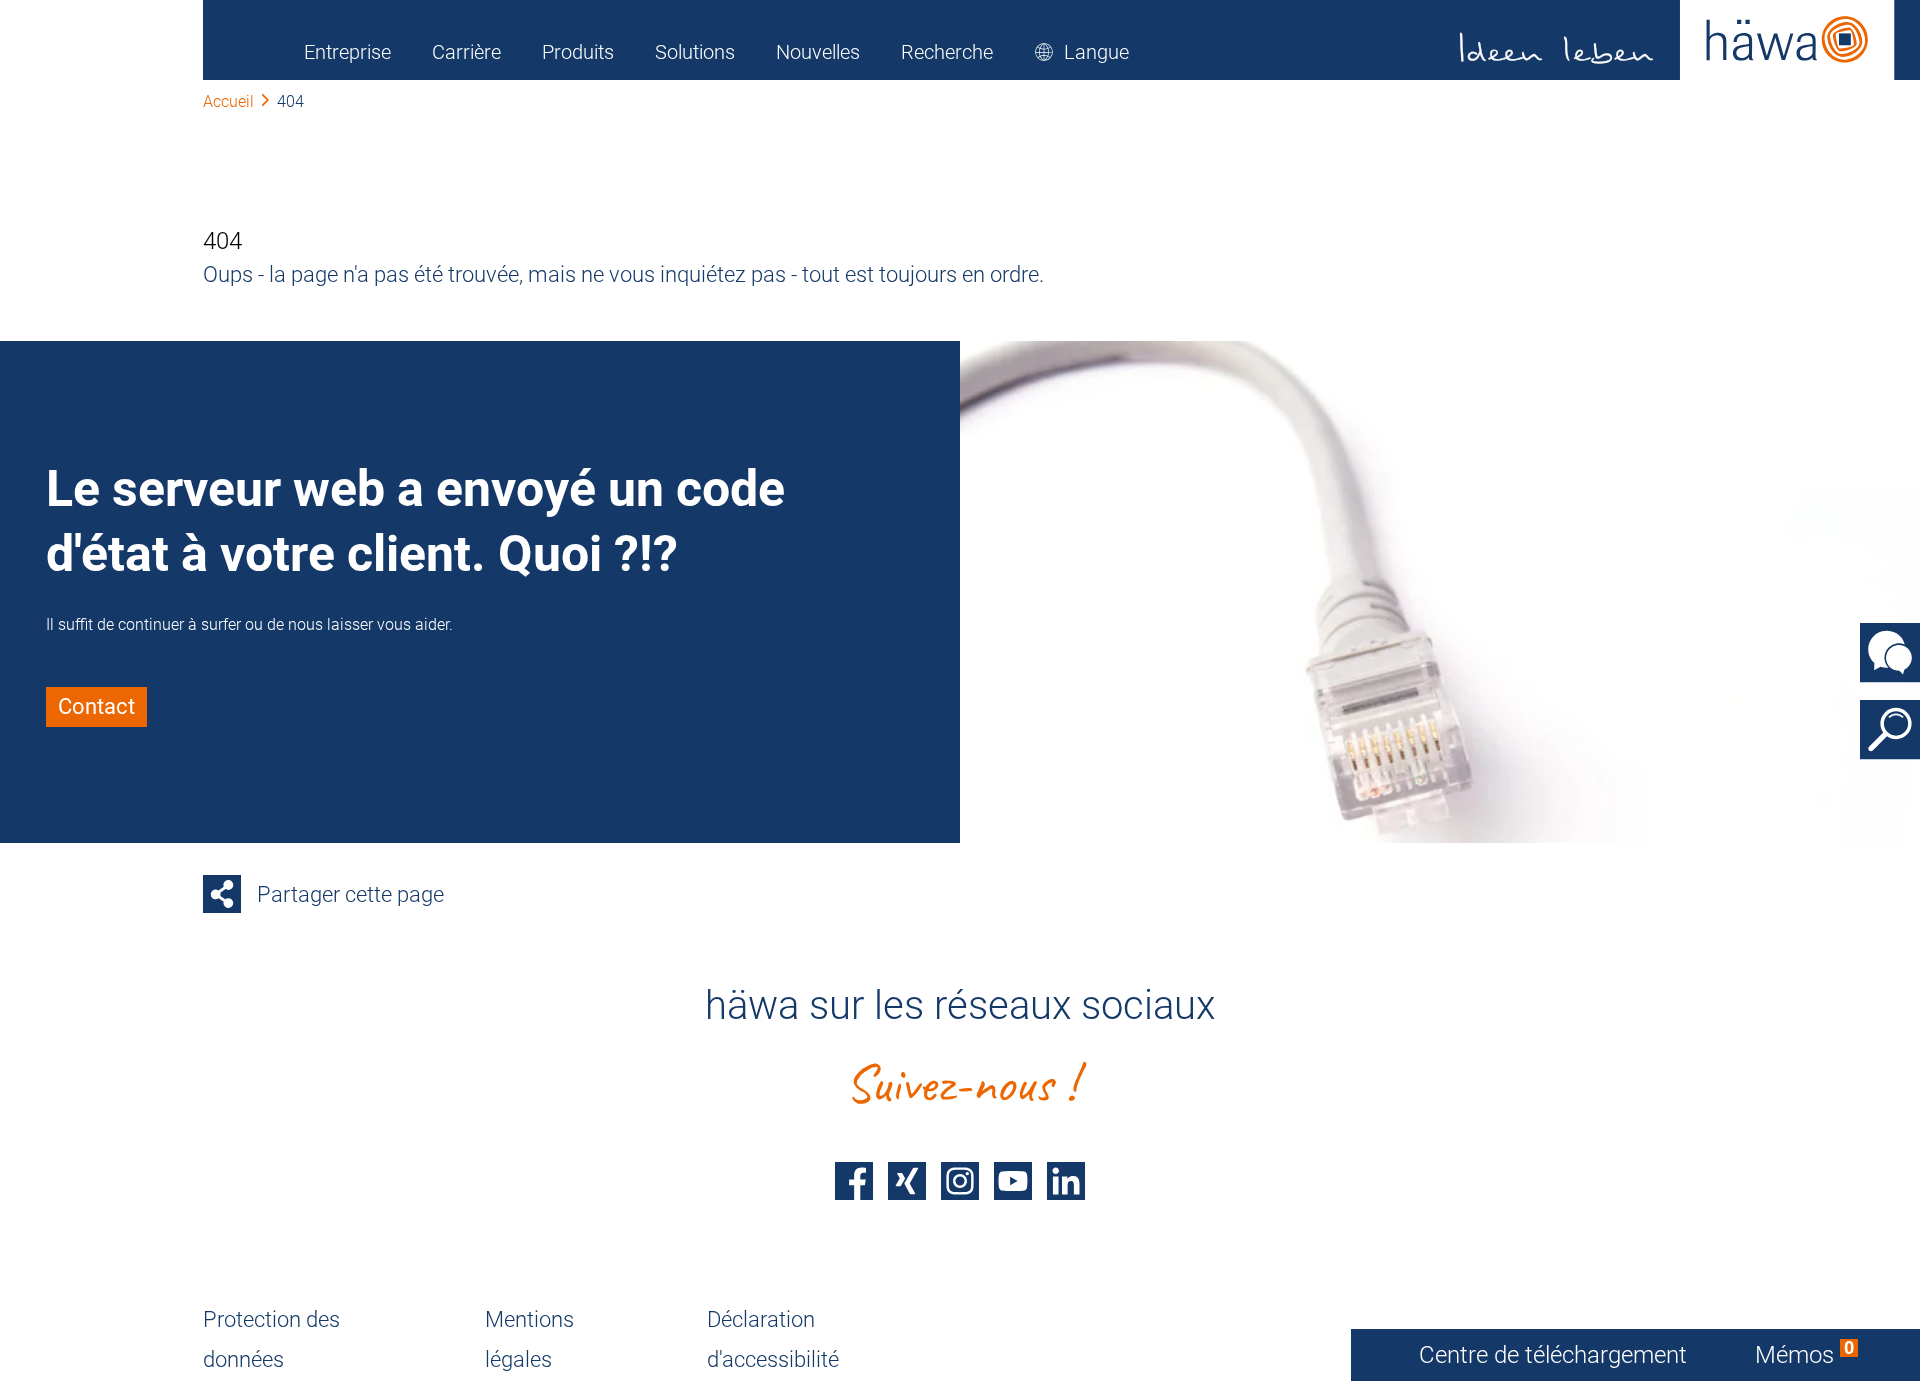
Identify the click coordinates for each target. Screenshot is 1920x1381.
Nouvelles (818, 52)
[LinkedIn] (1066, 1181)
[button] (1081, 52)
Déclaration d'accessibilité (773, 1339)
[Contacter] (1890, 652)
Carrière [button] (466, 52)
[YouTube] (1013, 1181)
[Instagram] (960, 1181)
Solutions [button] (695, 52)
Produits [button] (578, 52)
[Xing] (907, 1181)
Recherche (947, 52)
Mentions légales (529, 1339)
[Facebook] (854, 1181)
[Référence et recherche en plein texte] (1890, 729)
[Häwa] (1677, 40)
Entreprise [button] (347, 52)
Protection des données (271, 1339)
